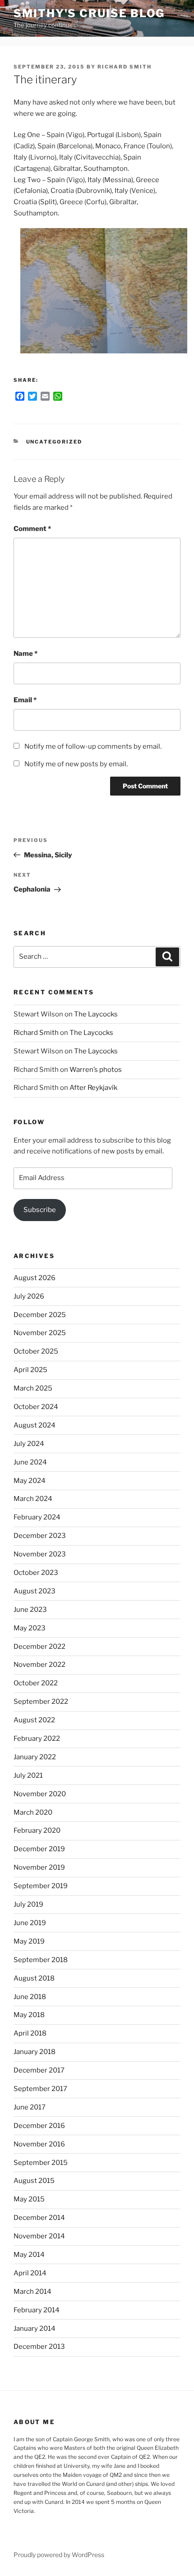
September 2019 (41, 1886)
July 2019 (28, 1904)
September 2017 (40, 2089)
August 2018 (34, 1978)
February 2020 (37, 1830)
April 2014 (30, 2273)
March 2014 (32, 2292)
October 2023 (36, 1573)
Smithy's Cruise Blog (89, 13)
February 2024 (37, 1517)
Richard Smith (125, 67)
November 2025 (40, 1333)
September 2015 (41, 2163)
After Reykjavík (93, 1088)
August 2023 (35, 1591)
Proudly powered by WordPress (59, 2555)
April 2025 (30, 1370)
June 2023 (30, 1610)
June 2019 (30, 1923)
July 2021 (28, 1775)
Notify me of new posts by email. (76, 764)
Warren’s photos (96, 1070)
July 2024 (29, 1444)
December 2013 (39, 2347)
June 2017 (30, 2107)
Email (25, 700)
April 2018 (30, 2033)
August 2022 (34, 1720)
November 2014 (39, 2236)
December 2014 (39, 2218)
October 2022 (36, 1683)
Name (25, 654)
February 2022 (37, 1739)
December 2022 (39, 1647)
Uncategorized (54, 442)
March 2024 (33, 1499)
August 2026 (35, 1278)
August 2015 (34, 2181)
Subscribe (40, 1210)
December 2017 (39, 2070)
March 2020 (33, 1812)
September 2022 (41, 1702)
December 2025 (40, 1315)
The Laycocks (96, 1014)
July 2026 (29, 1296)
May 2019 (29, 1941)
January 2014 (35, 2329)
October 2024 (36, 1407)
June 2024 (30, 1462)
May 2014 (29, 2255)
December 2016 (39, 2126)
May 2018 (29, 2015)
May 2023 (30, 1628)
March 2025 (33, 1388)
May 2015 (29, 2199)
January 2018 (35, 2052)
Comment (32, 529)
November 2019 (39, 1867)
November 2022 (39, 1665)
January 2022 (35, 1757)
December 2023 (40, 1536)
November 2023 (40, 1554)
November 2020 (40, 1794)
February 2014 (37, 2310)
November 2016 (39, 2144)
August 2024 (35, 1425)
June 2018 (30, 1997)
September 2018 (41, 1960)
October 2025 (36, 1351)
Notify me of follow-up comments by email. (93, 746)
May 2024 (30, 1481)
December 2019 (39, 1849)
